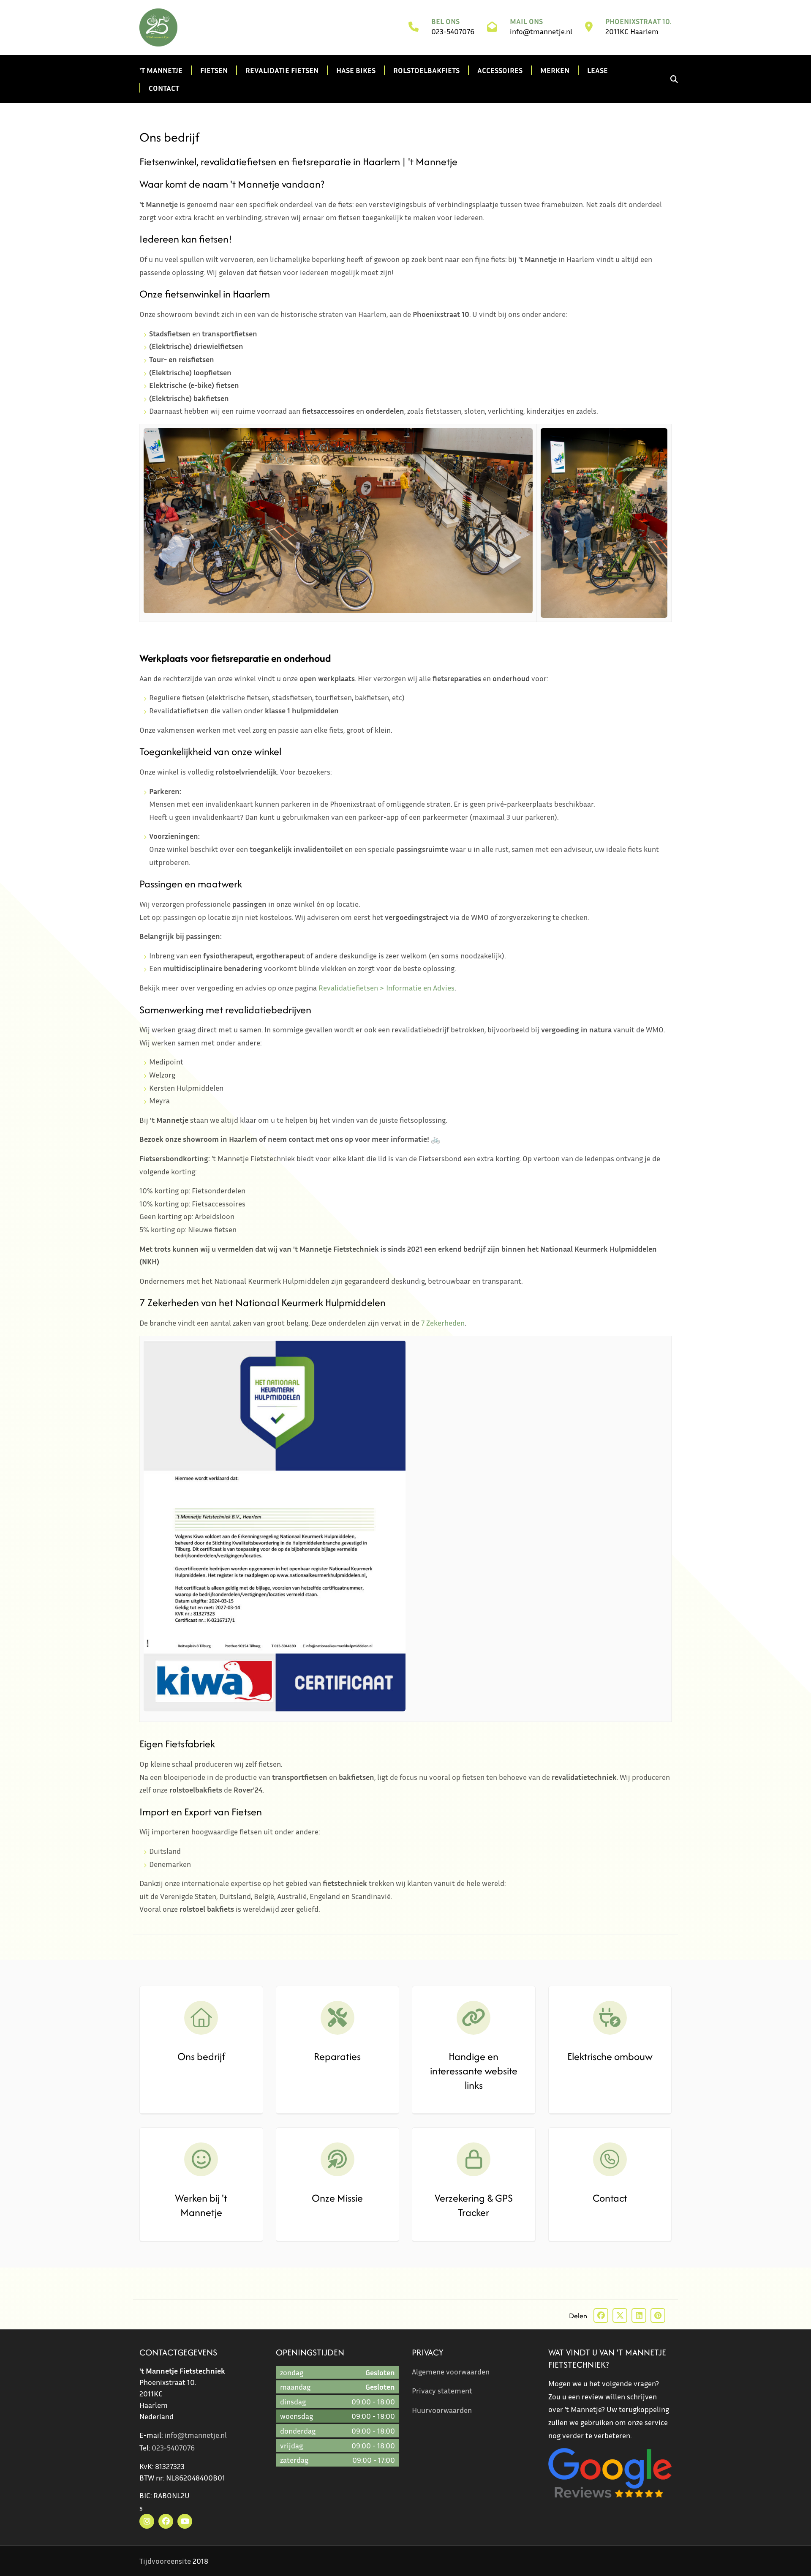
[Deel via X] (620, 2315)
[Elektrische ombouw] (610, 2018)
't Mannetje (161, 70)
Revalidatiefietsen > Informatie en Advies (386, 988)
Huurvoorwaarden (442, 2410)
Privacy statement (442, 2390)
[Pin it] (658, 2315)
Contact (164, 88)
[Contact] (610, 2159)
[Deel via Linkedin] (639, 2315)
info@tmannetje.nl (541, 31)
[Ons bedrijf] (201, 2018)
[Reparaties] (338, 2018)
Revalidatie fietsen (282, 70)
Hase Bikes (356, 70)
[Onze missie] (338, 2159)
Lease (597, 70)
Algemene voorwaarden (451, 2371)
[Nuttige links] (474, 2018)
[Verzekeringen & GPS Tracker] (474, 2159)
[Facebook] (166, 2521)
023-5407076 (453, 31)
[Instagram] (147, 2521)
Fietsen (214, 70)
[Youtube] (185, 2521)
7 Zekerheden (443, 1323)
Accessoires (500, 70)
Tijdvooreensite (165, 2561)
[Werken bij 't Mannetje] (201, 2159)
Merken (555, 70)
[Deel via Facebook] (601, 2315)
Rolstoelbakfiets (426, 70)
